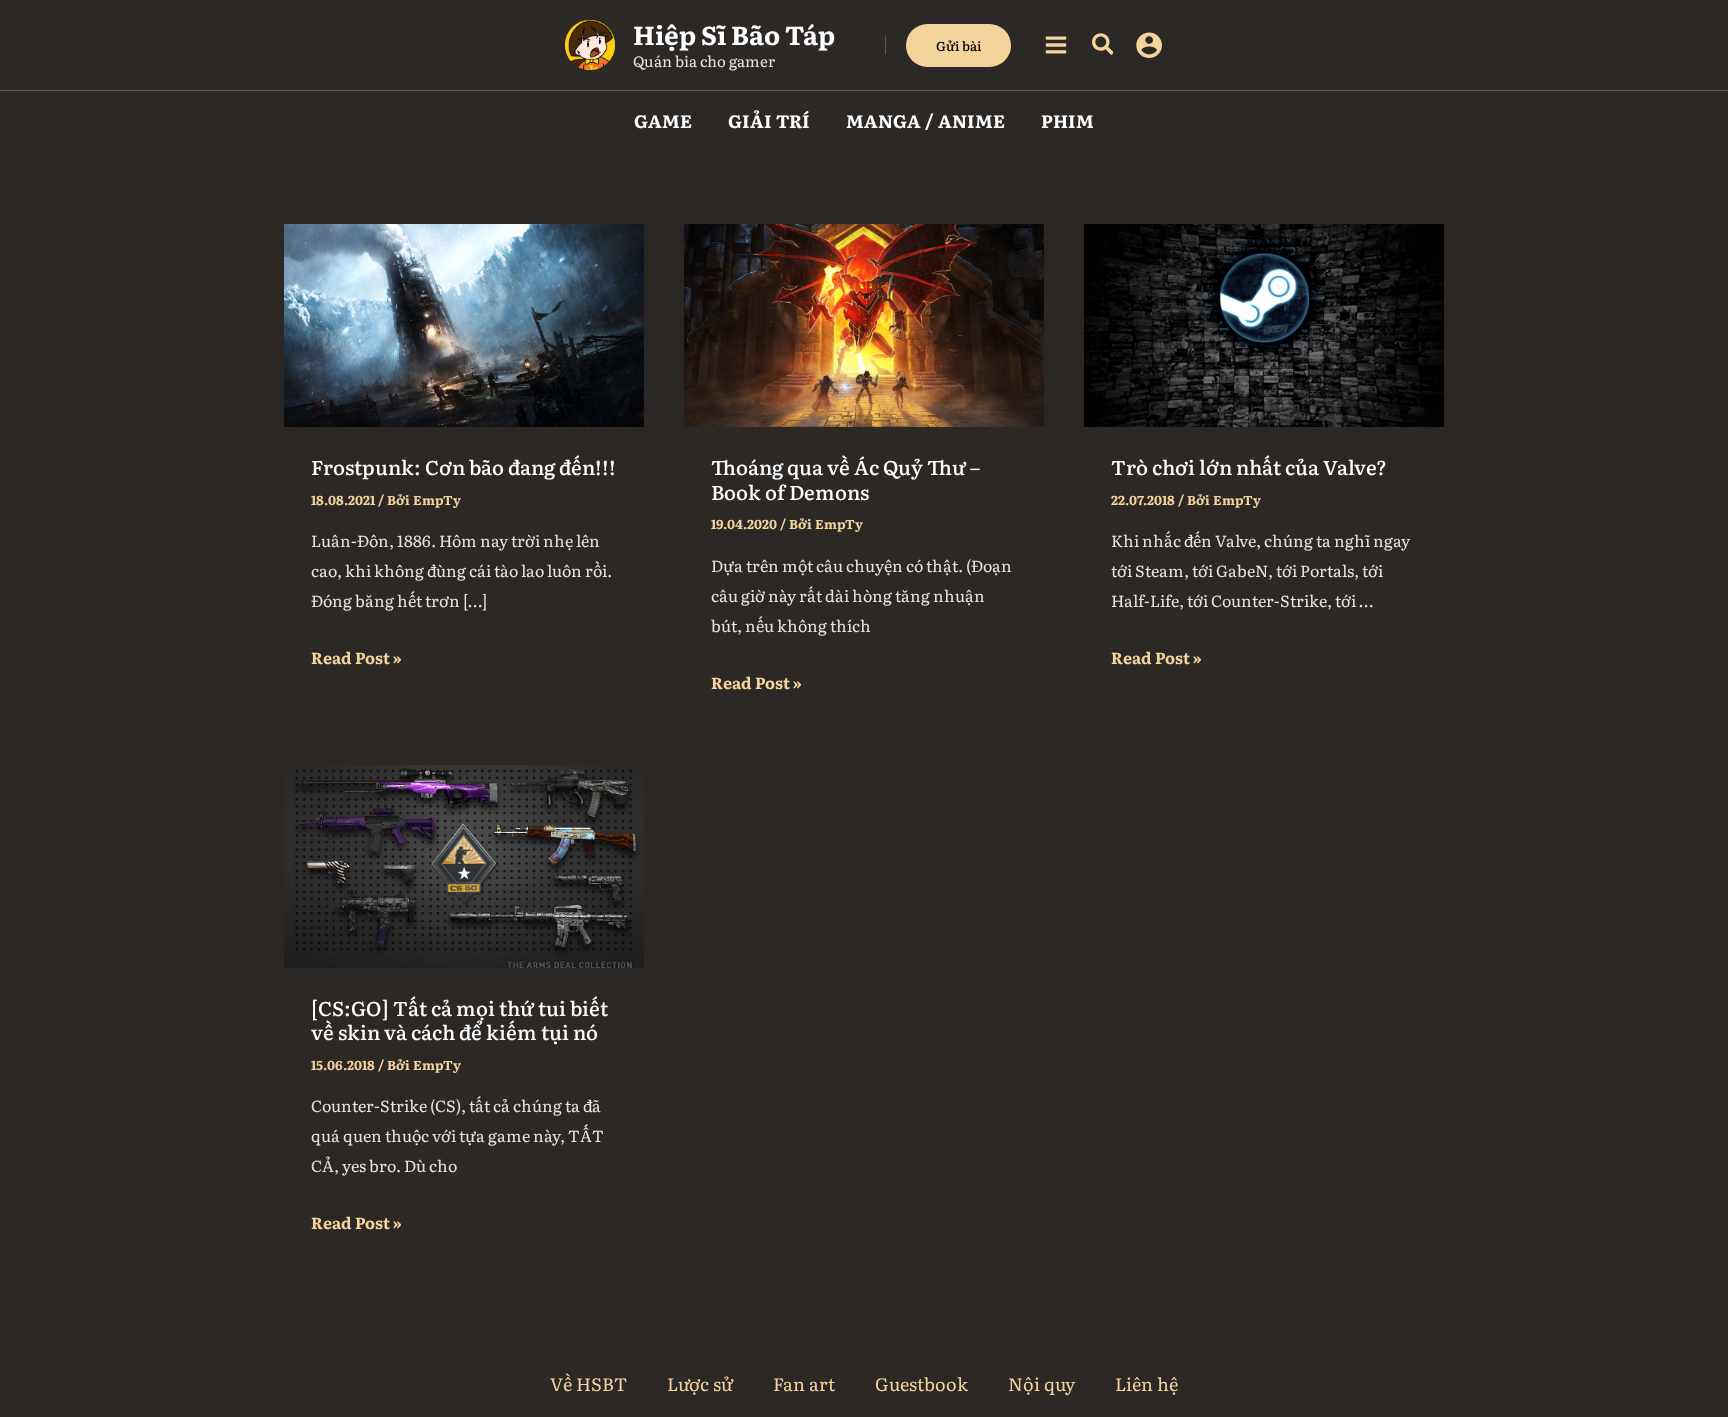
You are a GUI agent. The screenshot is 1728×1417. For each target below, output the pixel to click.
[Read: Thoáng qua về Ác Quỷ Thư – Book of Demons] (864, 322)
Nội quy (1041, 1383)
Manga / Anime (925, 120)
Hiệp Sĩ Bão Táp (734, 33)
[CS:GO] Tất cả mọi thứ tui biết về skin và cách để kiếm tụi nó (459, 1019)
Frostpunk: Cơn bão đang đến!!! (463, 466)
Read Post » (356, 655)
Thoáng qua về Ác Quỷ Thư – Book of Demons (845, 478)
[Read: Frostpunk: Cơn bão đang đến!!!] (464, 322)
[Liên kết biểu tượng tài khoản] (1149, 45)
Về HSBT (588, 1383)
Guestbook (921, 1383)
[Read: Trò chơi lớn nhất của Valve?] (1264, 322)
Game (663, 120)
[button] (958, 45)
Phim (1067, 120)
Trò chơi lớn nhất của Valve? (1249, 466)
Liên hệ (1146, 1383)
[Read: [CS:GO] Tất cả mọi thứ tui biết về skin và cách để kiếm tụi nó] (464, 863)
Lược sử (700, 1383)
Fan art (804, 1383)
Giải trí (769, 120)
